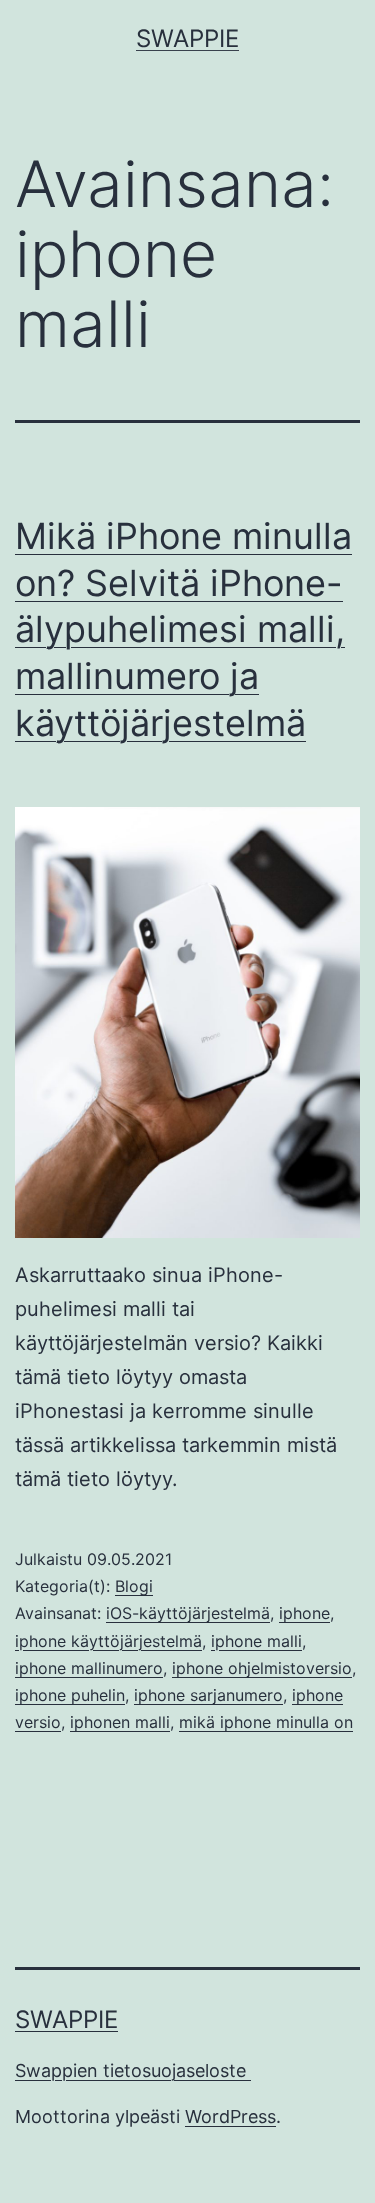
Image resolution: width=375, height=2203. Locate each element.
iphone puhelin (70, 1695)
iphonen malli (120, 1722)
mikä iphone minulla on (266, 1722)
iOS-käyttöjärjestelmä (188, 1613)
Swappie (187, 38)
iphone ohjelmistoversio (262, 1668)
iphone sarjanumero (208, 1695)
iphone (304, 1613)
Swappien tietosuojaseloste (133, 2070)
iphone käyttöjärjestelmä (108, 1641)
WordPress (230, 2116)
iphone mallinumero (89, 1668)
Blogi (134, 1586)
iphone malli (256, 1641)
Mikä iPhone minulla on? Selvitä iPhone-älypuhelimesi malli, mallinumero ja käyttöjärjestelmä (183, 629)
